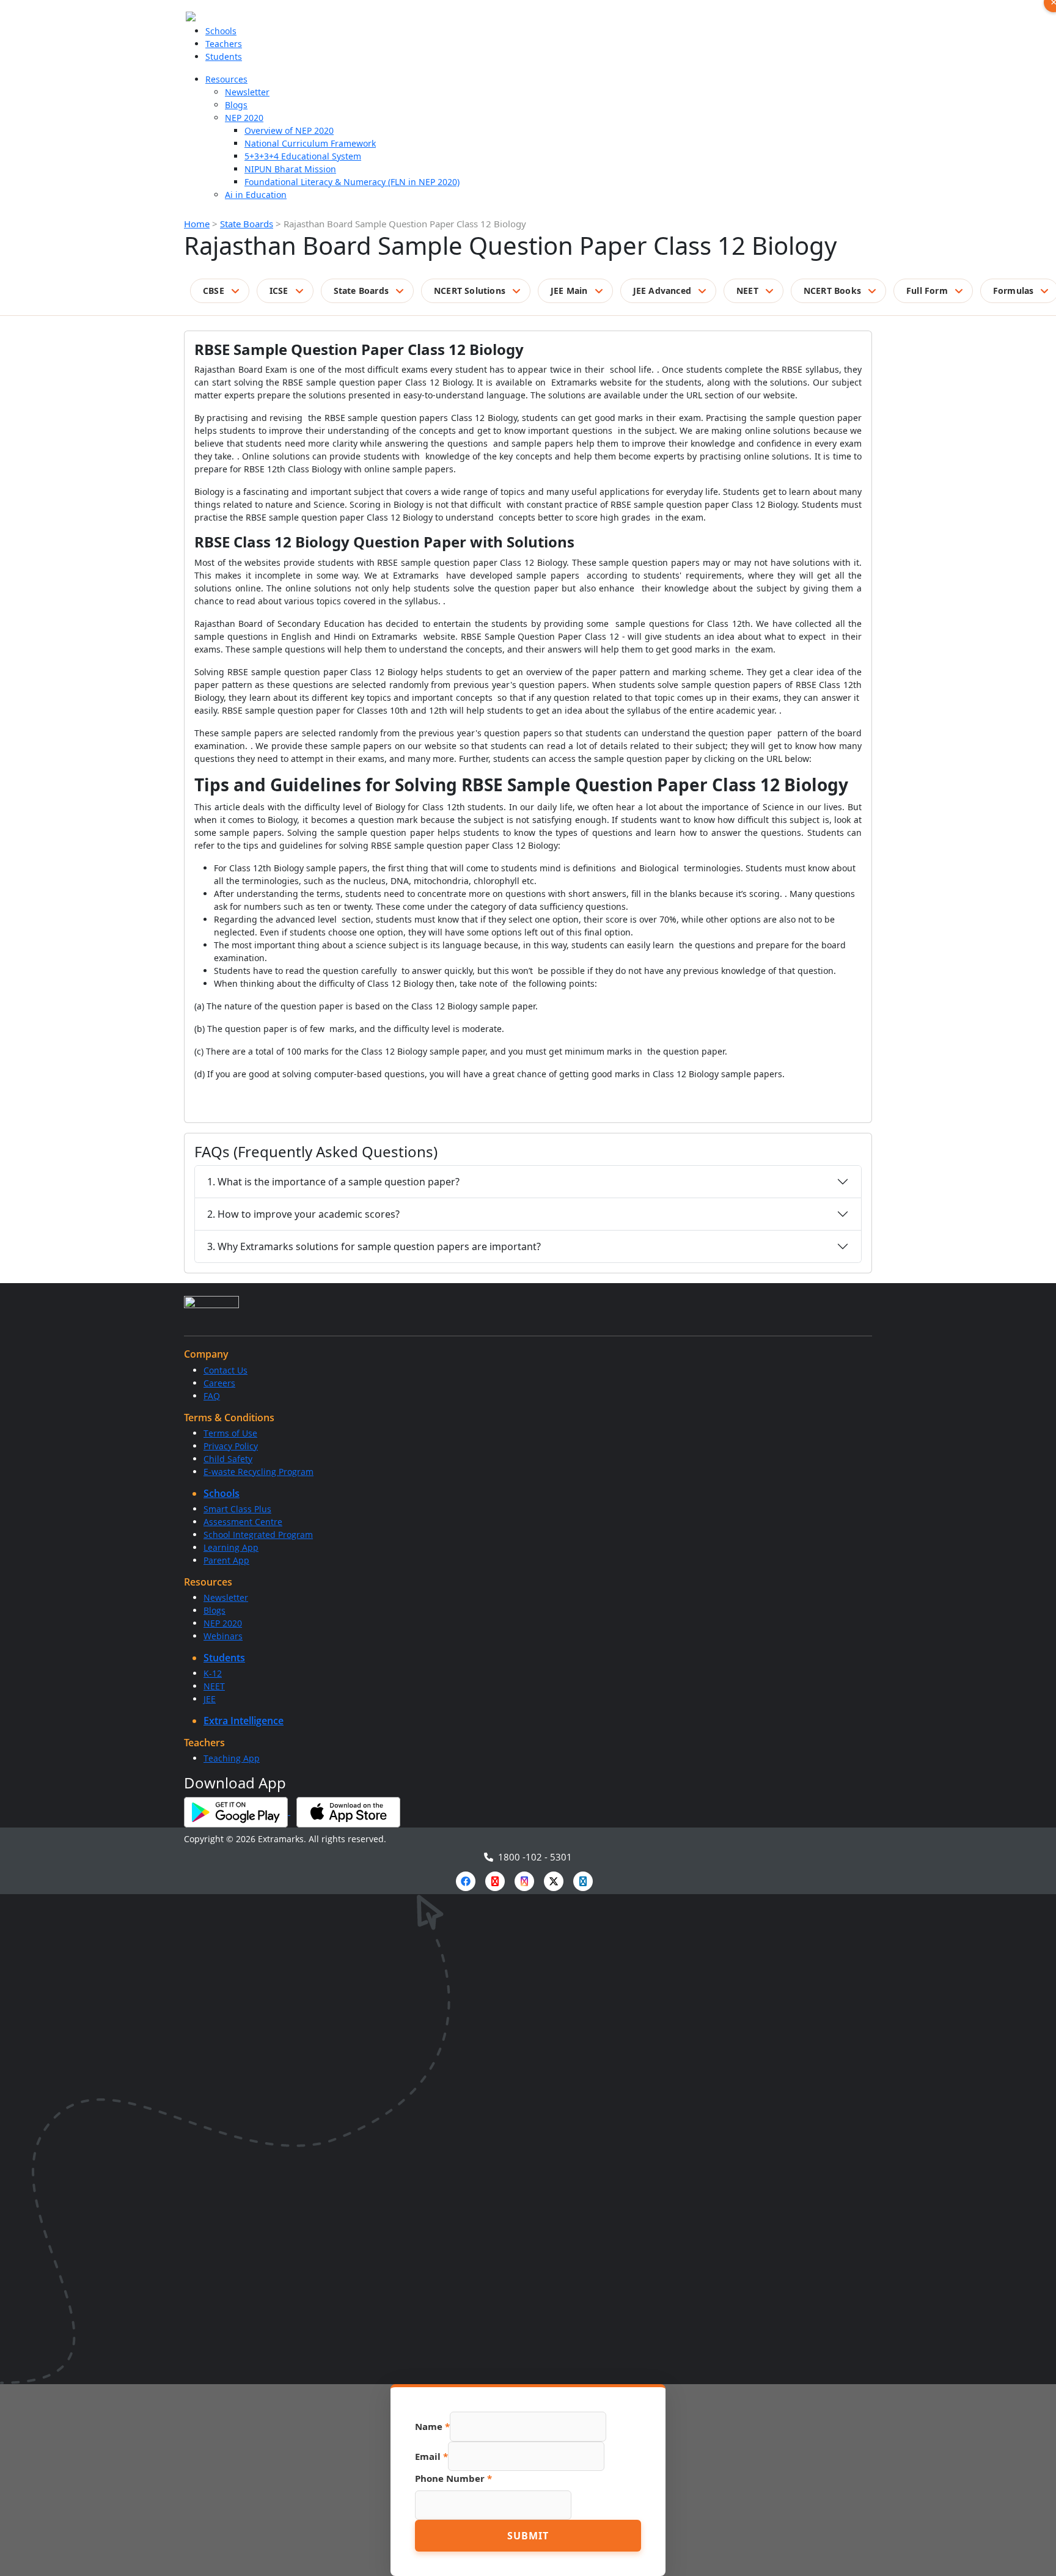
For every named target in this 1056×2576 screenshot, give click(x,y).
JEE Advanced (662, 291)
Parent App (226, 1560)
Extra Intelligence (244, 1721)
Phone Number (453, 2478)
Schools (221, 31)
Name (432, 2426)
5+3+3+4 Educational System (303, 156)
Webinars (223, 1636)
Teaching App (232, 1758)
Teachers (224, 44)
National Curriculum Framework (310, 143)
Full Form (927, 291)
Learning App (231, 1547)
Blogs (236, 105)
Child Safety (228, 1459)
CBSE (214, 291)
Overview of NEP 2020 (289, 130)
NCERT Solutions (470, 291)
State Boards (247, 224)
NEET (747, 291)
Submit (528, 2536)
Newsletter (247, 92)
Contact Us (226, 1370)
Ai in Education (256, 195)
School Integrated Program (258, 1535)
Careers (219, 1383)
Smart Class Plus (237, 1509)
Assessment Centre (243, 1522)
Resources (226, 79)
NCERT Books (832, 291)
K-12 (213, 1673)
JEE (210, 1699)
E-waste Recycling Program (258, 1472)
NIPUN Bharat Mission (290, 169)
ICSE (279, 291)
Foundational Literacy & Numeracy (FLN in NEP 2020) (352, 182)
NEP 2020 (244, 118)
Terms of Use (230, 1433)
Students (224, 57)
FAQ (212, 1396)
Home (197, 224)
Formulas (1014, 291)
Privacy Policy (231, 1446)
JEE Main (569, 291)
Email (431, 2456)
